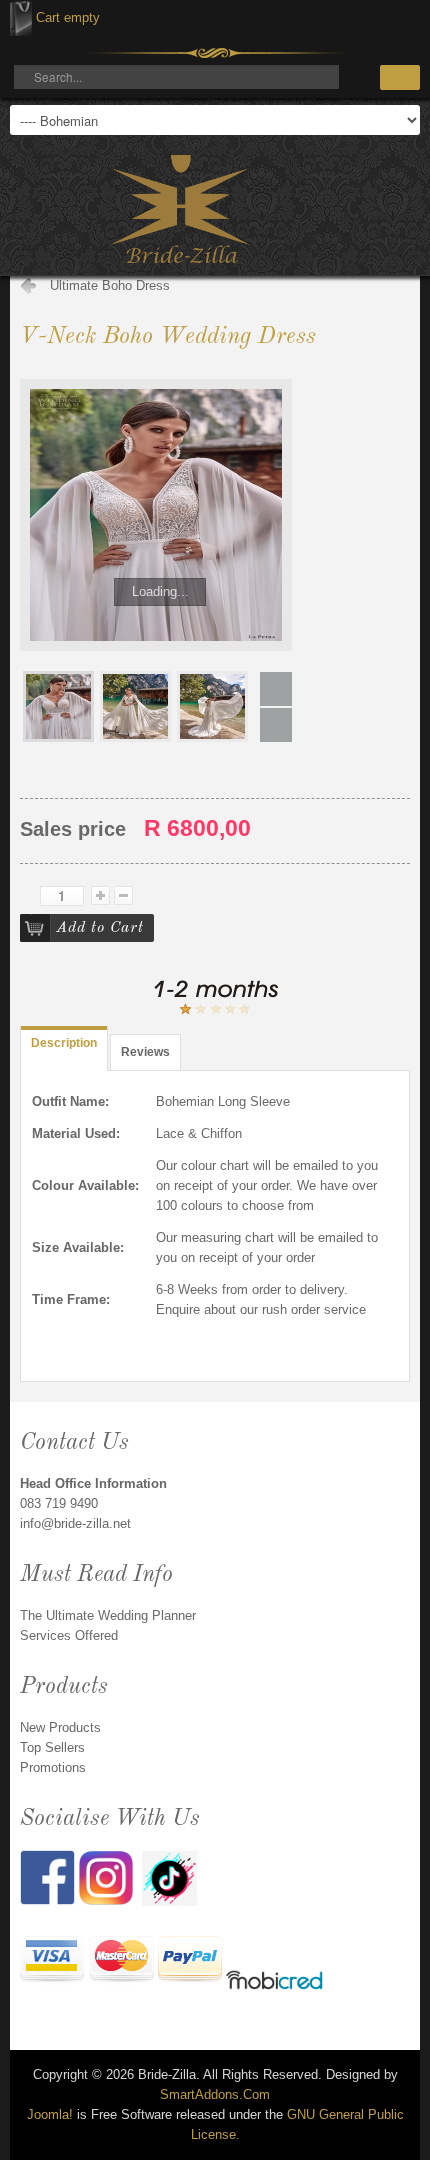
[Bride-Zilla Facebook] (49, 1876)
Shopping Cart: (21, 18)
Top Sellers (52, 1747)
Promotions (53, 1767)
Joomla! (50, 2114)
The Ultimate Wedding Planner (108, 1615)
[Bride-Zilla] (180, 209)
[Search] (400, 77)
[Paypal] (190, 1961)
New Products (60, 1727)
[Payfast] (52, 1961)
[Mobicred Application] (275, 1983)
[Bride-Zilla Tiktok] (169, 1877)
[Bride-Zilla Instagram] (110, 1876)
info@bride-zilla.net (75, 1523)
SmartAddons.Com (215, 2094)
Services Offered (69, 1635)
